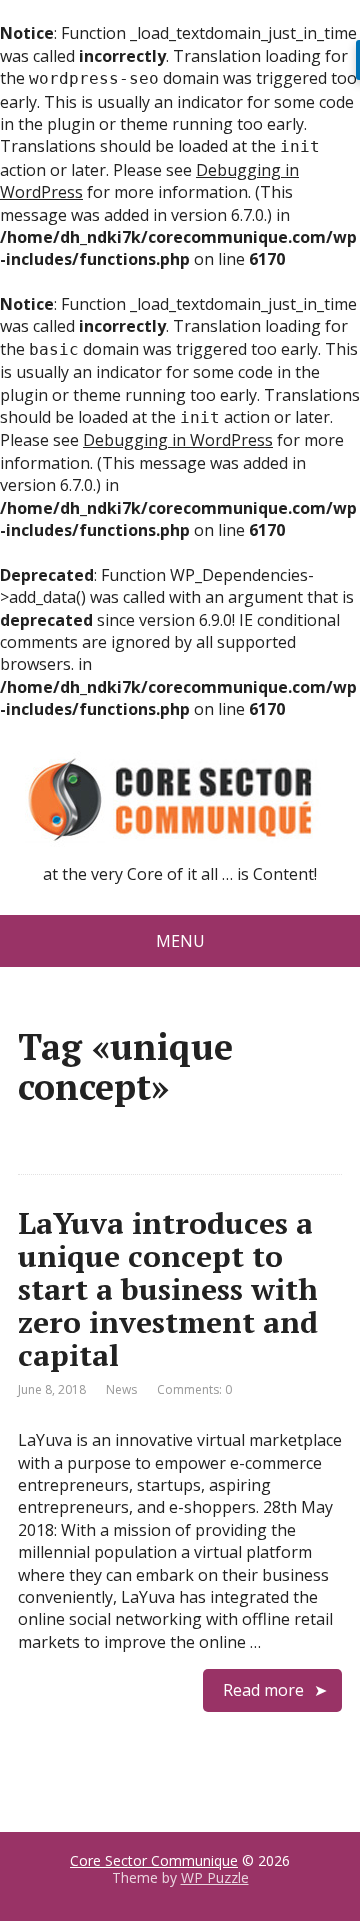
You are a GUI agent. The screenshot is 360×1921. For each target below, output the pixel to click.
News (121, 1389)
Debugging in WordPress (178, 440)
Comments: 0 (194, 1389)
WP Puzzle (215, 1877)
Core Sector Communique (154, 1860)
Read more (263, 1690)
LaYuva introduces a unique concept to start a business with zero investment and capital (168, 1289)
